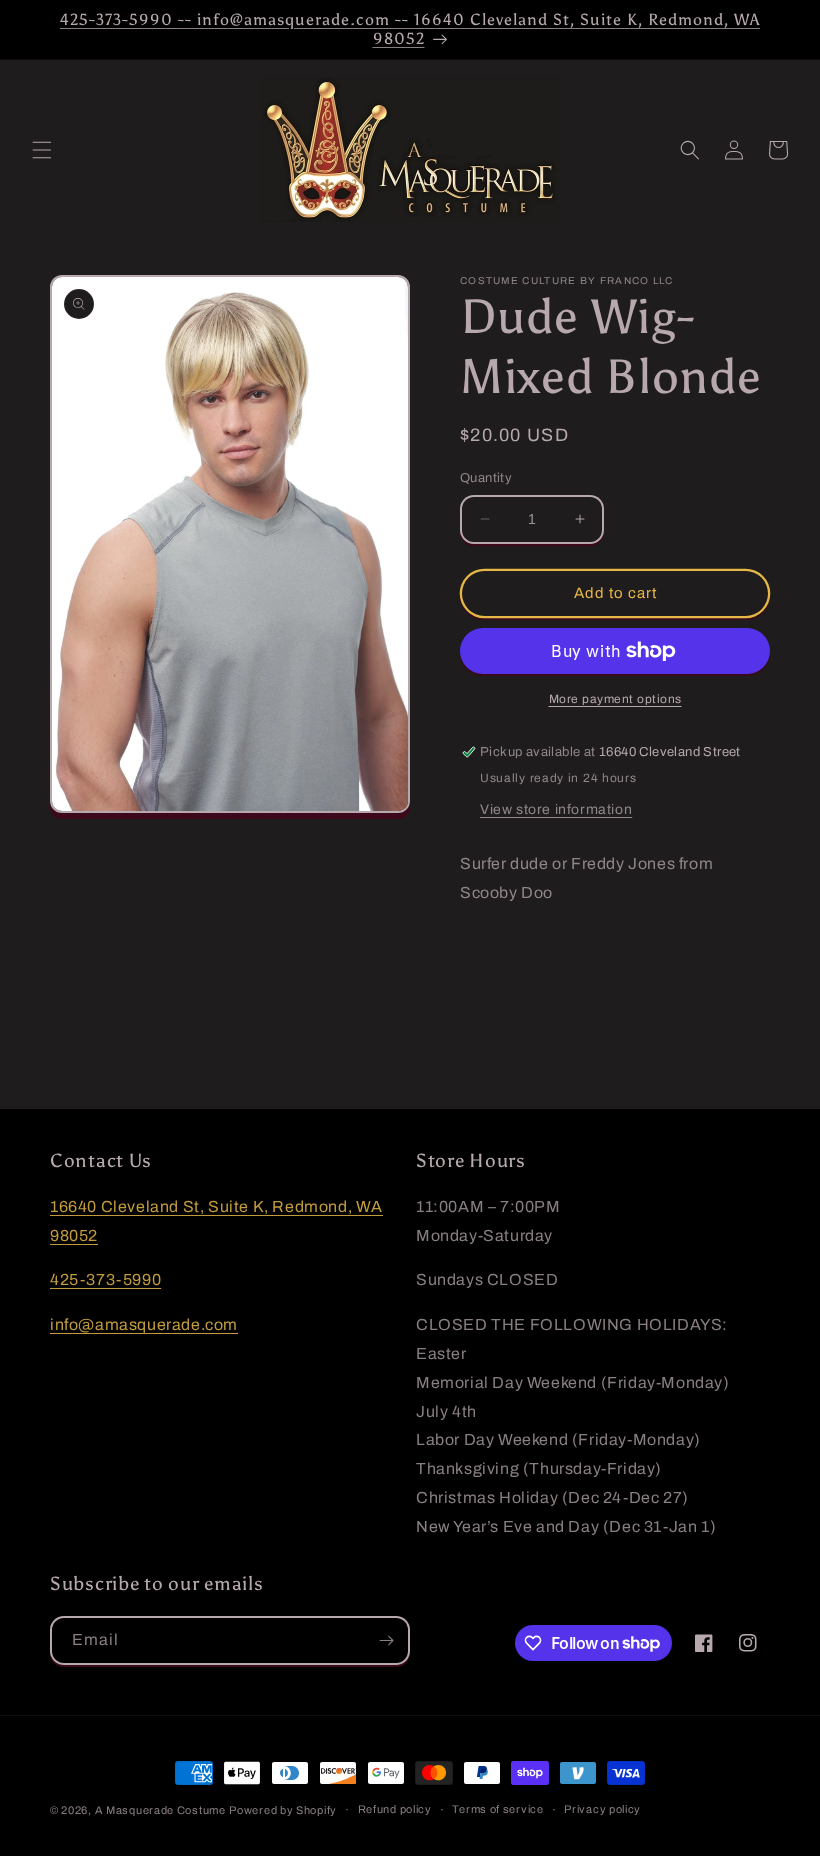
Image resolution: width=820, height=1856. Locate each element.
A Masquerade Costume (160, 1810)
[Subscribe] (386, 1640)
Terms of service (497, 1809)
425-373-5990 (105, 1279)
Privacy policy (602, 1809)
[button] (42, 150)
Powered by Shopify (283, 1810)
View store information (556, 809)
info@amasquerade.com (144, 1324)
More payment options (615, 699)
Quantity (486, 478)
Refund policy (395, 1809)
